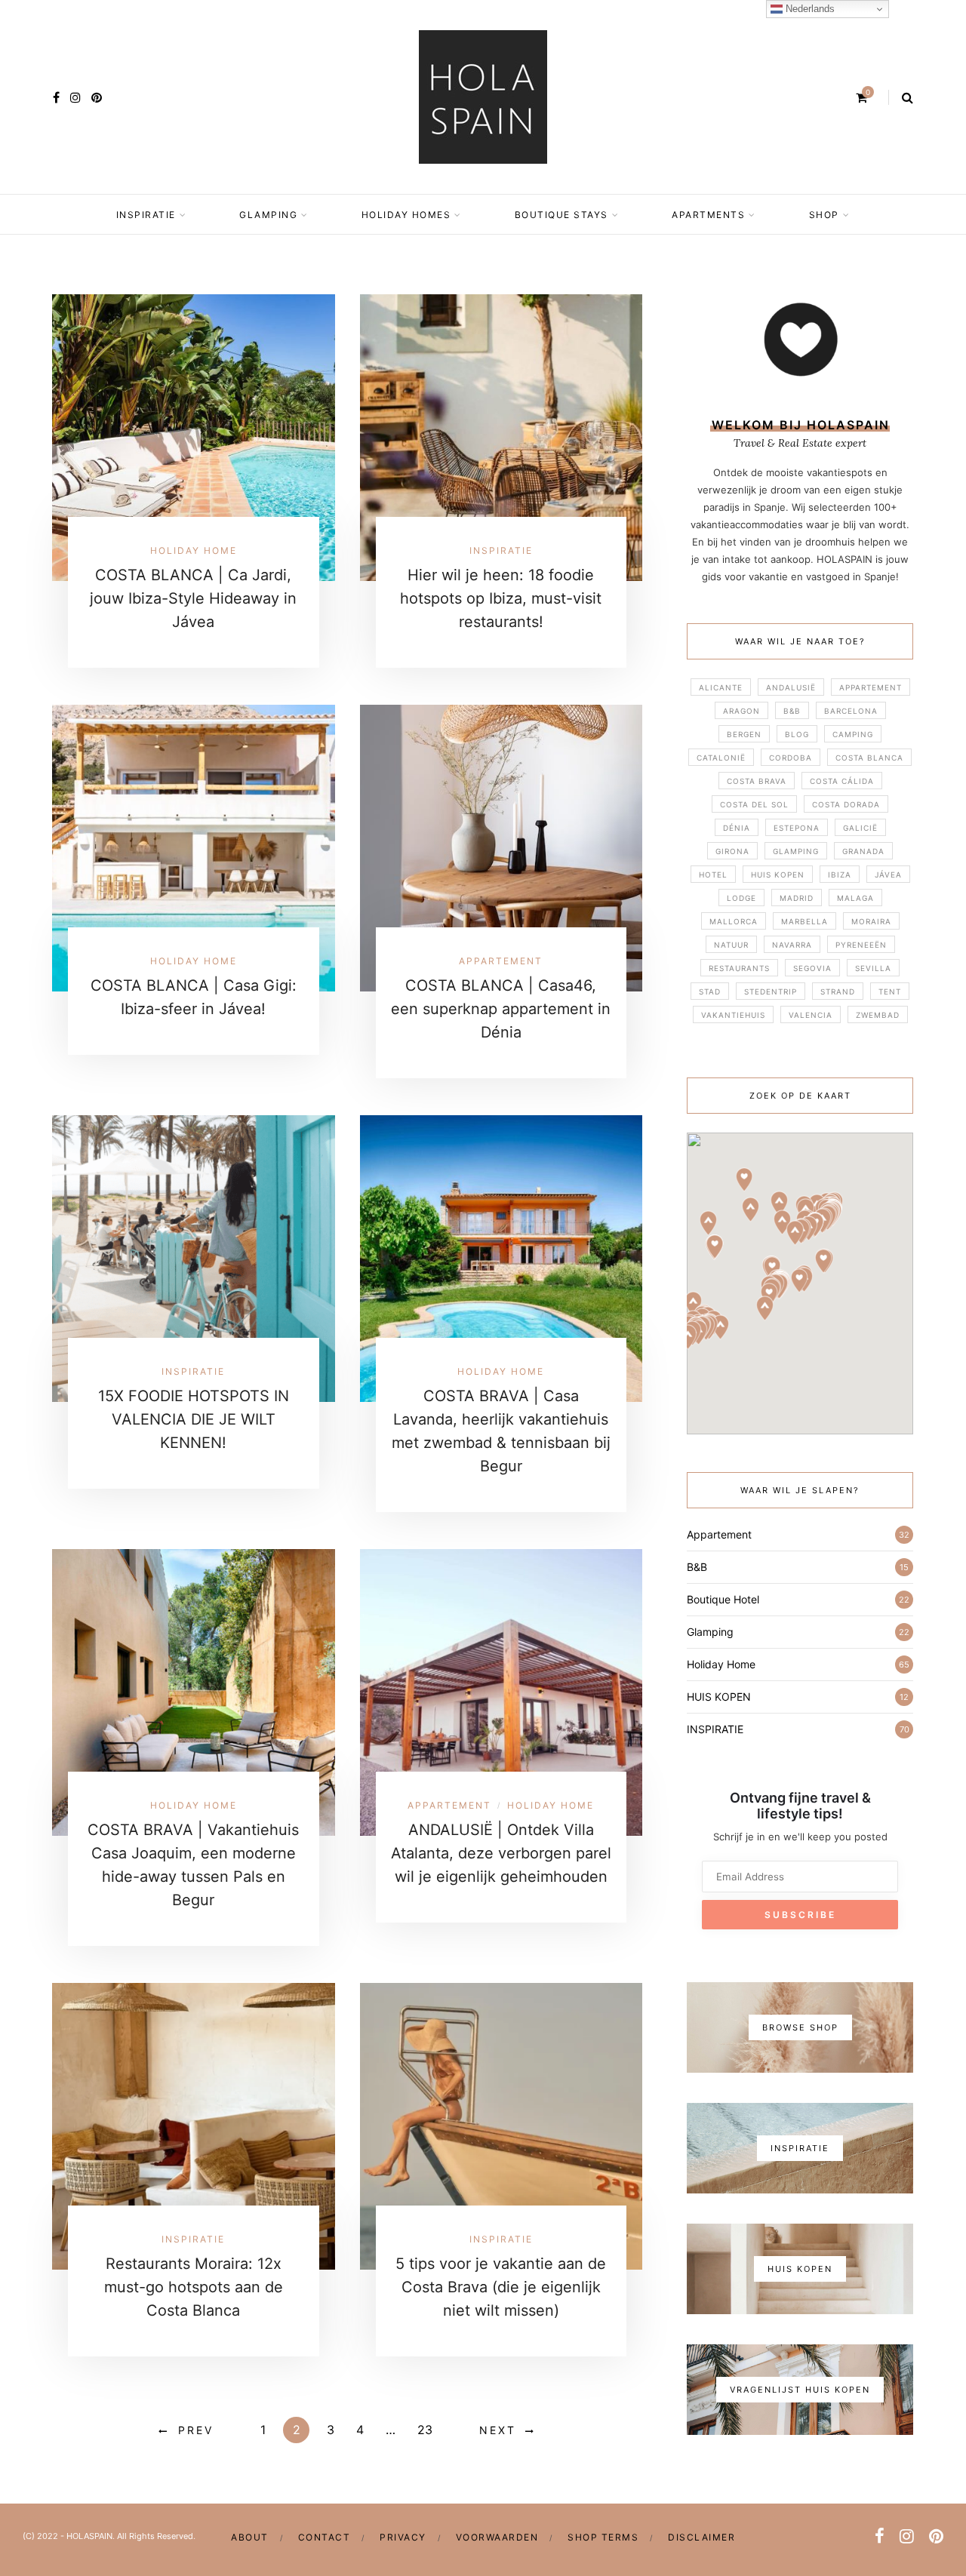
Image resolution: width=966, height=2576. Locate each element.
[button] (720, 1328)
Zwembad (878, 1015)
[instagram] (75, 97)
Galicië (860, 828)
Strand (838, 991)
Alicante (721, 687)
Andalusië (791, 687)
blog (797, 734)
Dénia (737, 828)
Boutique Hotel (723, 1599)
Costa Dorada (846, 804)
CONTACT (325, 2537)
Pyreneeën (861, 945)
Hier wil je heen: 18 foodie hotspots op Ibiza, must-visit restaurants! (501, 598)
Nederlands (809, 9)
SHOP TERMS (603, 2537)
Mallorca (734, 921)
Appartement (501, 961)
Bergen (744, 734)
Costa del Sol (754, 804)
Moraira (871, 921)
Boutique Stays (561, 215)
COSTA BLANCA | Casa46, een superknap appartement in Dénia (501, 1009)
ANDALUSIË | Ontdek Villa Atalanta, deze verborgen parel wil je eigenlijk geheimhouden (501, 1853)
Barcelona (851, 711)
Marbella (804, 921)
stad (710, 991)
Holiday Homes (406, 215)
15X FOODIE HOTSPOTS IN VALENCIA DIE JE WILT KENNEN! (194, 1419)
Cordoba (791, 758)
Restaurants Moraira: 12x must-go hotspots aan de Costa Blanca (194, 2287)
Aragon (741, 711)
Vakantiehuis (733, 1015)
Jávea (888, 875)
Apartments (708, 215)
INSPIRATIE (146, 215)
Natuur (731, 945)
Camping (853, 734)
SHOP (824, 215)
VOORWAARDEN (497, 2537)
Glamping (268, 215)
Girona (732, 851)
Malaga (855, 898)
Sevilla (873, 968)
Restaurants (739, 968)
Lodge (741, 898)
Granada (863, 851)
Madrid (797, 898)
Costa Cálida (842, 781)
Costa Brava (757, 781)
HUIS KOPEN (778, 875)
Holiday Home (194, 550)
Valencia (811, 1015)
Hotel (713, 875)
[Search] (908, 97)
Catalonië (721, 758)
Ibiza (840, 875)
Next (498, 2430)
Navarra (792, 945)
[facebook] (56, 97)
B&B (792, 711)
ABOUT (250, 2537)
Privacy (403, 2537)
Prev (196, 2430)
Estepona (797, 828)
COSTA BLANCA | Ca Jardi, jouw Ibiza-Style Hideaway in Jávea (193, 598)
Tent (890, 991)
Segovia (812, 968)
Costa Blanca (869, 758)
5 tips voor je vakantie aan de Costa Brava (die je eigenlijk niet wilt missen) (501, 2287)
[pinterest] (97, 97)
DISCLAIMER (701, 2537)
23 (425, 2430)
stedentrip (771, 991)
